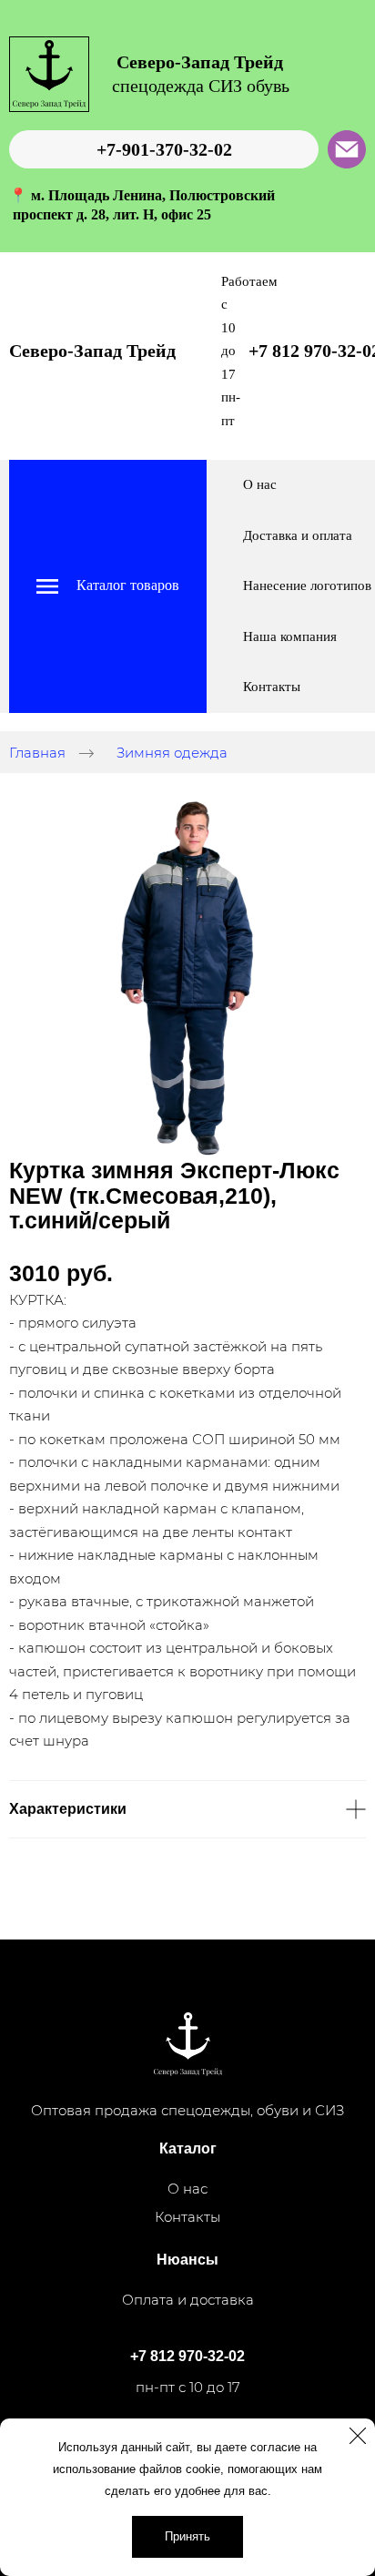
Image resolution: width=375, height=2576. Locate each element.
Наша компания (290, 636)
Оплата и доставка (188, 2300)
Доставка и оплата (298, 535)
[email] (347, 149)
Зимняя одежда (172, 753)
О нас (260, 484)
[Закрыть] (358, 2436)
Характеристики (68, 1809)
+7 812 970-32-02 (187, 2356)
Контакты (272, 687)
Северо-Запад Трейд (92, 351)
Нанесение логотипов (307, 585)
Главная (37, 753)
